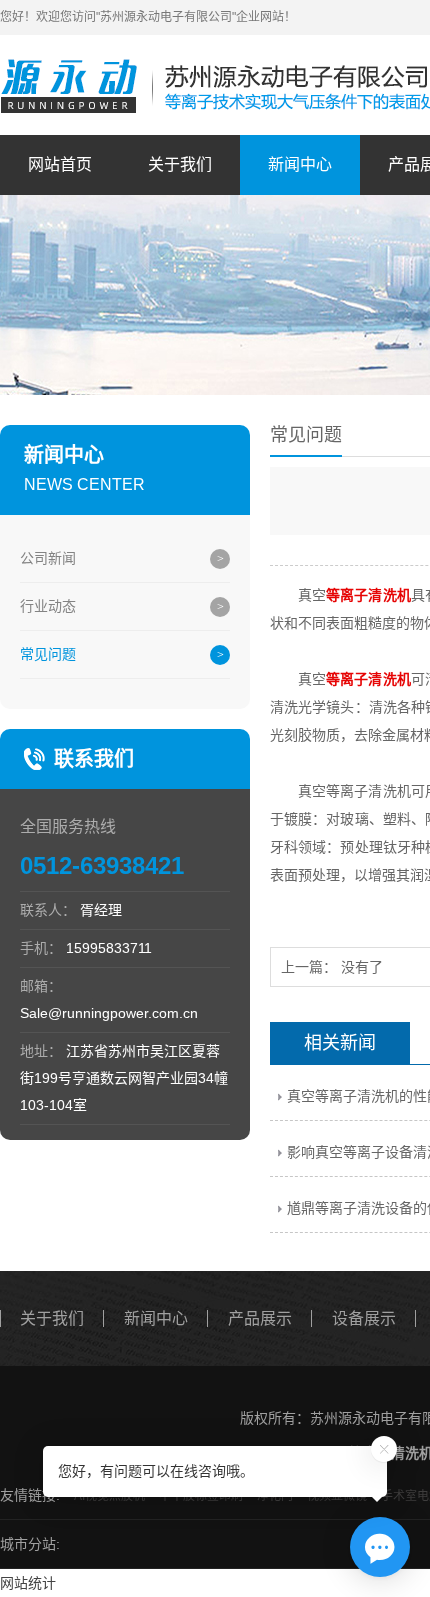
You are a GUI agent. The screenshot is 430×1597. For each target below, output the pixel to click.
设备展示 (364, 1318)
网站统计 (28, 1583)
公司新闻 (48, 558)
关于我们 (180, 164)
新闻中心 (300, 164)
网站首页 (60, 164)
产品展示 (260, 1318)
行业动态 (48, 606)
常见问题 (48, 654)
